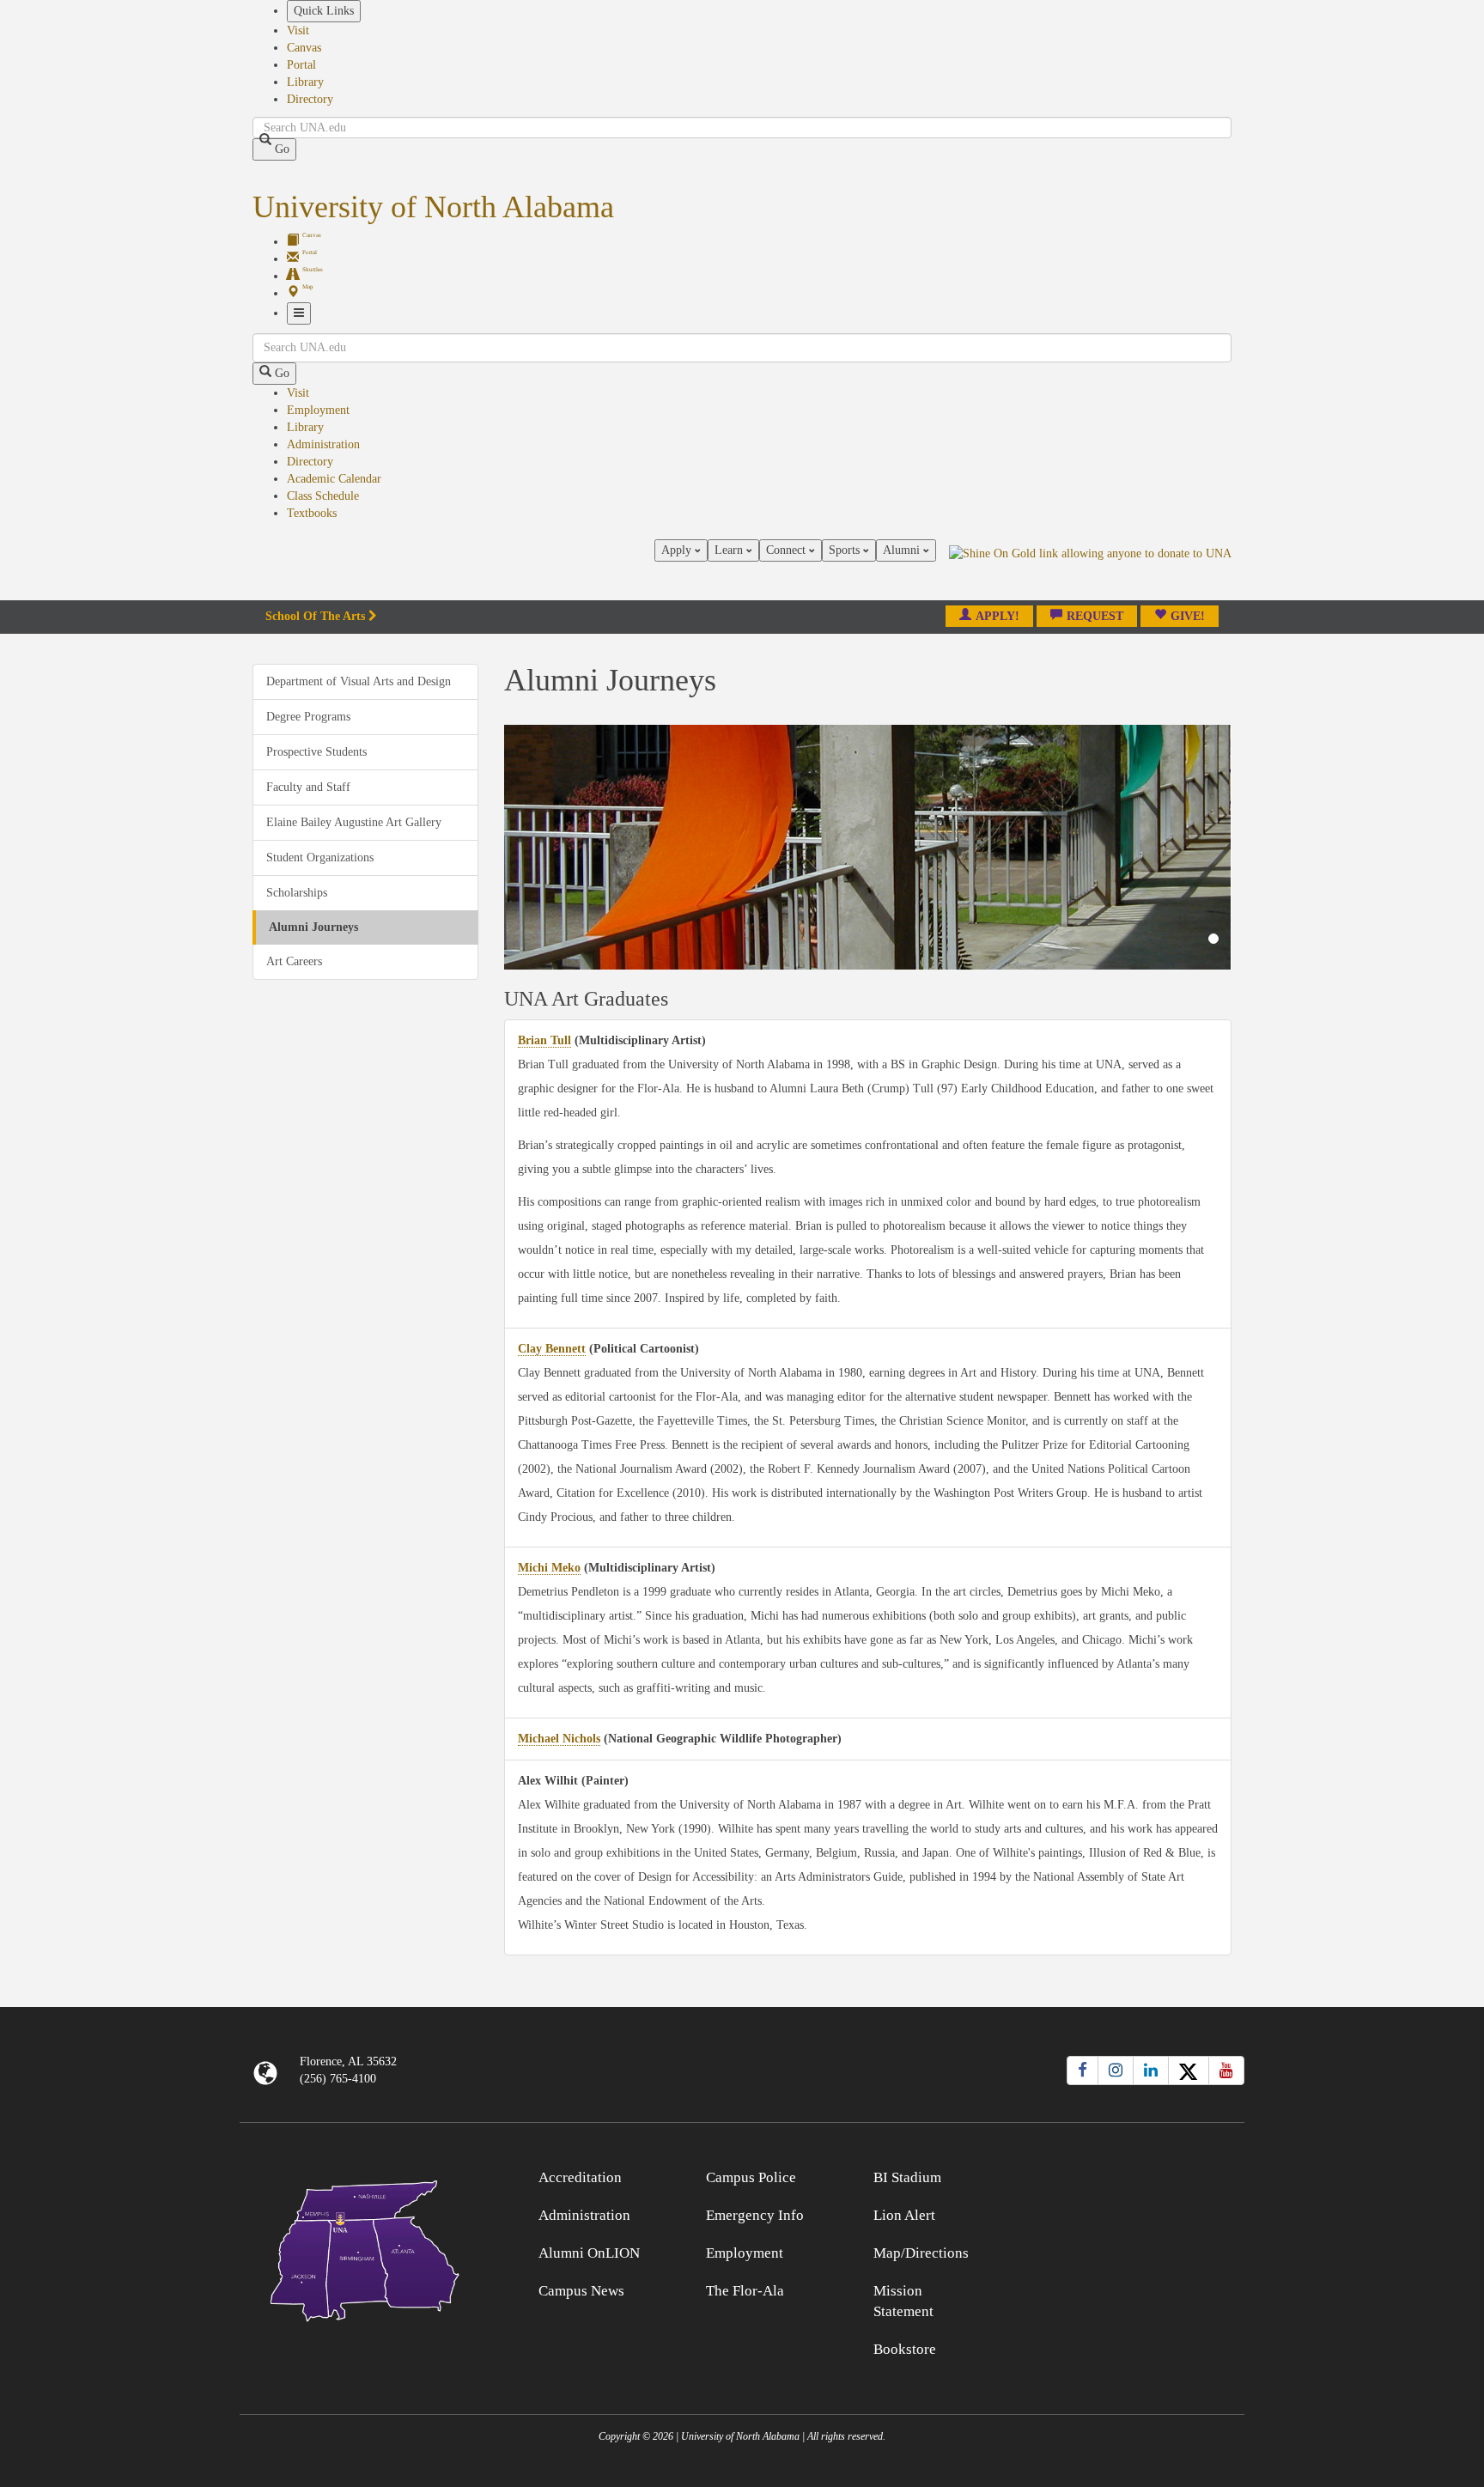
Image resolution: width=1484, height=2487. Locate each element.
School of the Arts (315, 616)
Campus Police (751, 2177)
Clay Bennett (552, 1349)
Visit (298, 30)
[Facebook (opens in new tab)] (1083, 2070)
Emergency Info (755, 2215)
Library (305, 82)
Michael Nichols (559, 1739)
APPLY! (997, 616)
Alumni (903, 550)
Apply (678, 550)
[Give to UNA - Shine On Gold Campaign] (1119, 2175)
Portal (301, 65)
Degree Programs (308, 717)
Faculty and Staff (308, 787)
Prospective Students (316, 752)
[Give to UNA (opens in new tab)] (1090, 569)
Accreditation (580, 2177)
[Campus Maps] (365, 2248)
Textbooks (312, 513)
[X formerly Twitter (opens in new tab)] (1189, 2070)
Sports (846, 550)
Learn (730, 550)
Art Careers (294, 961)
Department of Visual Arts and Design (359, 681)
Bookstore (905, 2349)
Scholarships (297, 893)
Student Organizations (320, 857)
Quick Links (324, 11)
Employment (318, 410)
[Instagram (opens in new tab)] (1116, 2070)
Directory (310, 99)
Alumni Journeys (313, 927)
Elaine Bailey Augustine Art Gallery (354, 822)
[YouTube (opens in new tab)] (1226, 2070)
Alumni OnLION (589, 2253)
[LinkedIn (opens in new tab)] (1151, 2070)
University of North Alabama (433, 207)
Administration (323, 444)
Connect (788, 550)
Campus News (581, 2291)
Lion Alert (904, 2215)
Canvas (304, 48)
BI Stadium (907, 2177)
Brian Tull (544, 1040)
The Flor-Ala (745, 2291)
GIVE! (1188, 616)
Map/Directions (921, 2253)
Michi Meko (549, 1568)
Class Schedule (323, 496)
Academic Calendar (334, 479)
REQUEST (1095, 616)
